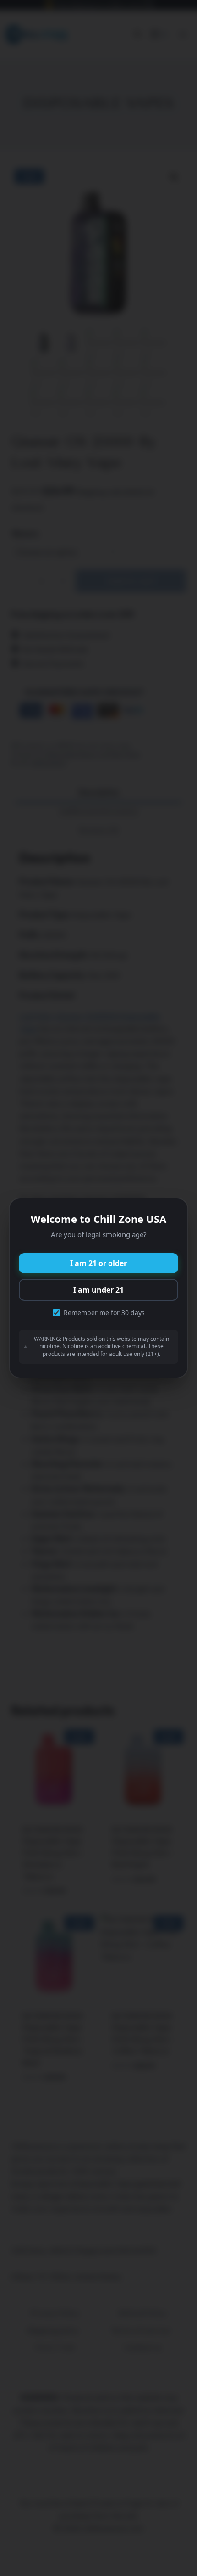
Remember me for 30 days (104, 1313)
